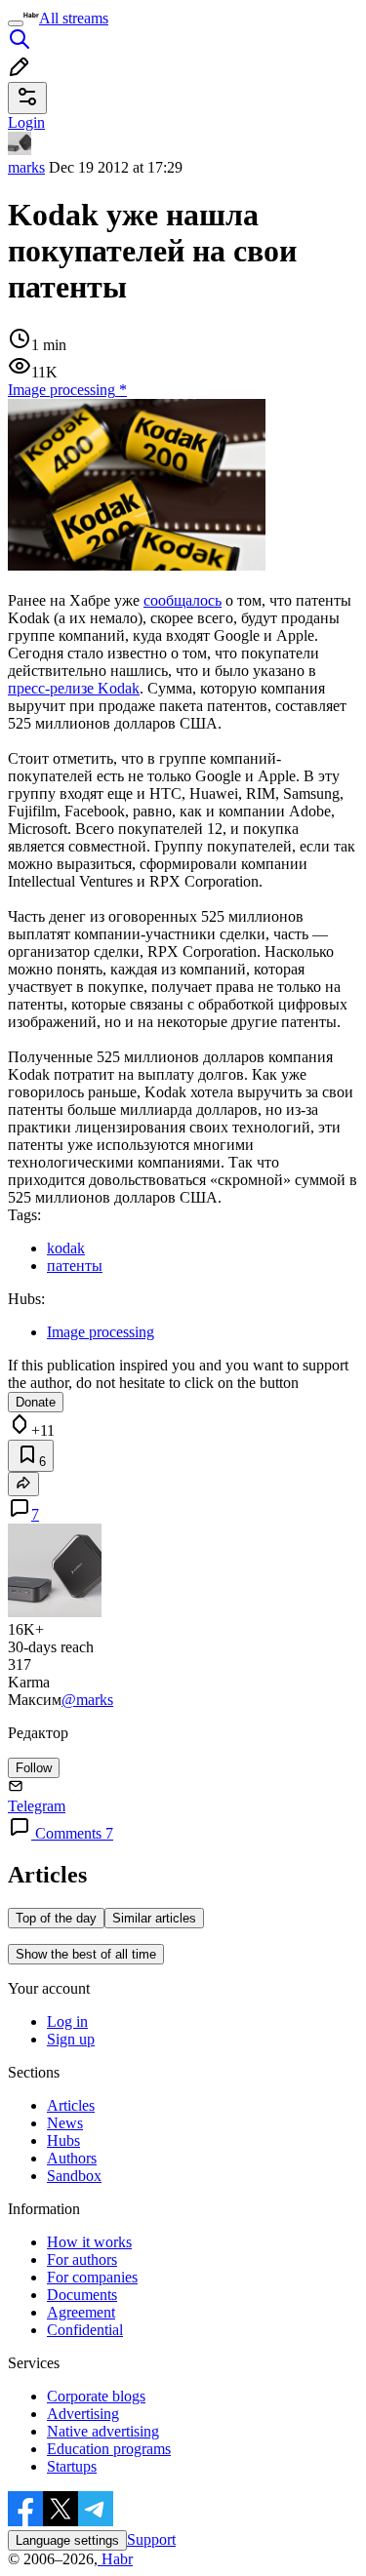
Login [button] (26, 122)
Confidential (85, 2330)
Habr (115, 2559)
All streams (74, 18)
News (65, 2123)
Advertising (83, 2414)
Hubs (63, 2140)
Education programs (109, 2449)
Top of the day (56, 1918)
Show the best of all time (86, 1954)
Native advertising (103, 2431)
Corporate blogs (96, 2396)
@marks (87, 1700)
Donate (36, 1402)
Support (151, 2539)
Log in (67, 2021)
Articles (71, 2105)
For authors (82, 2259)
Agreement (81, 2312)
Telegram (37, 1806)
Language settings (67, 2540)
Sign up (71, 2039)
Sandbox (74, 2176)
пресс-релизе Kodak (74, 688)
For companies (92, 2277)
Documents (82, 2295)
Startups (72, 2466)
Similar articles (154, 1918)
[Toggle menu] (16, 23)
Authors (72, 2158)
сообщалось (183, 600)
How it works (89, 2242)
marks (26, 167)
